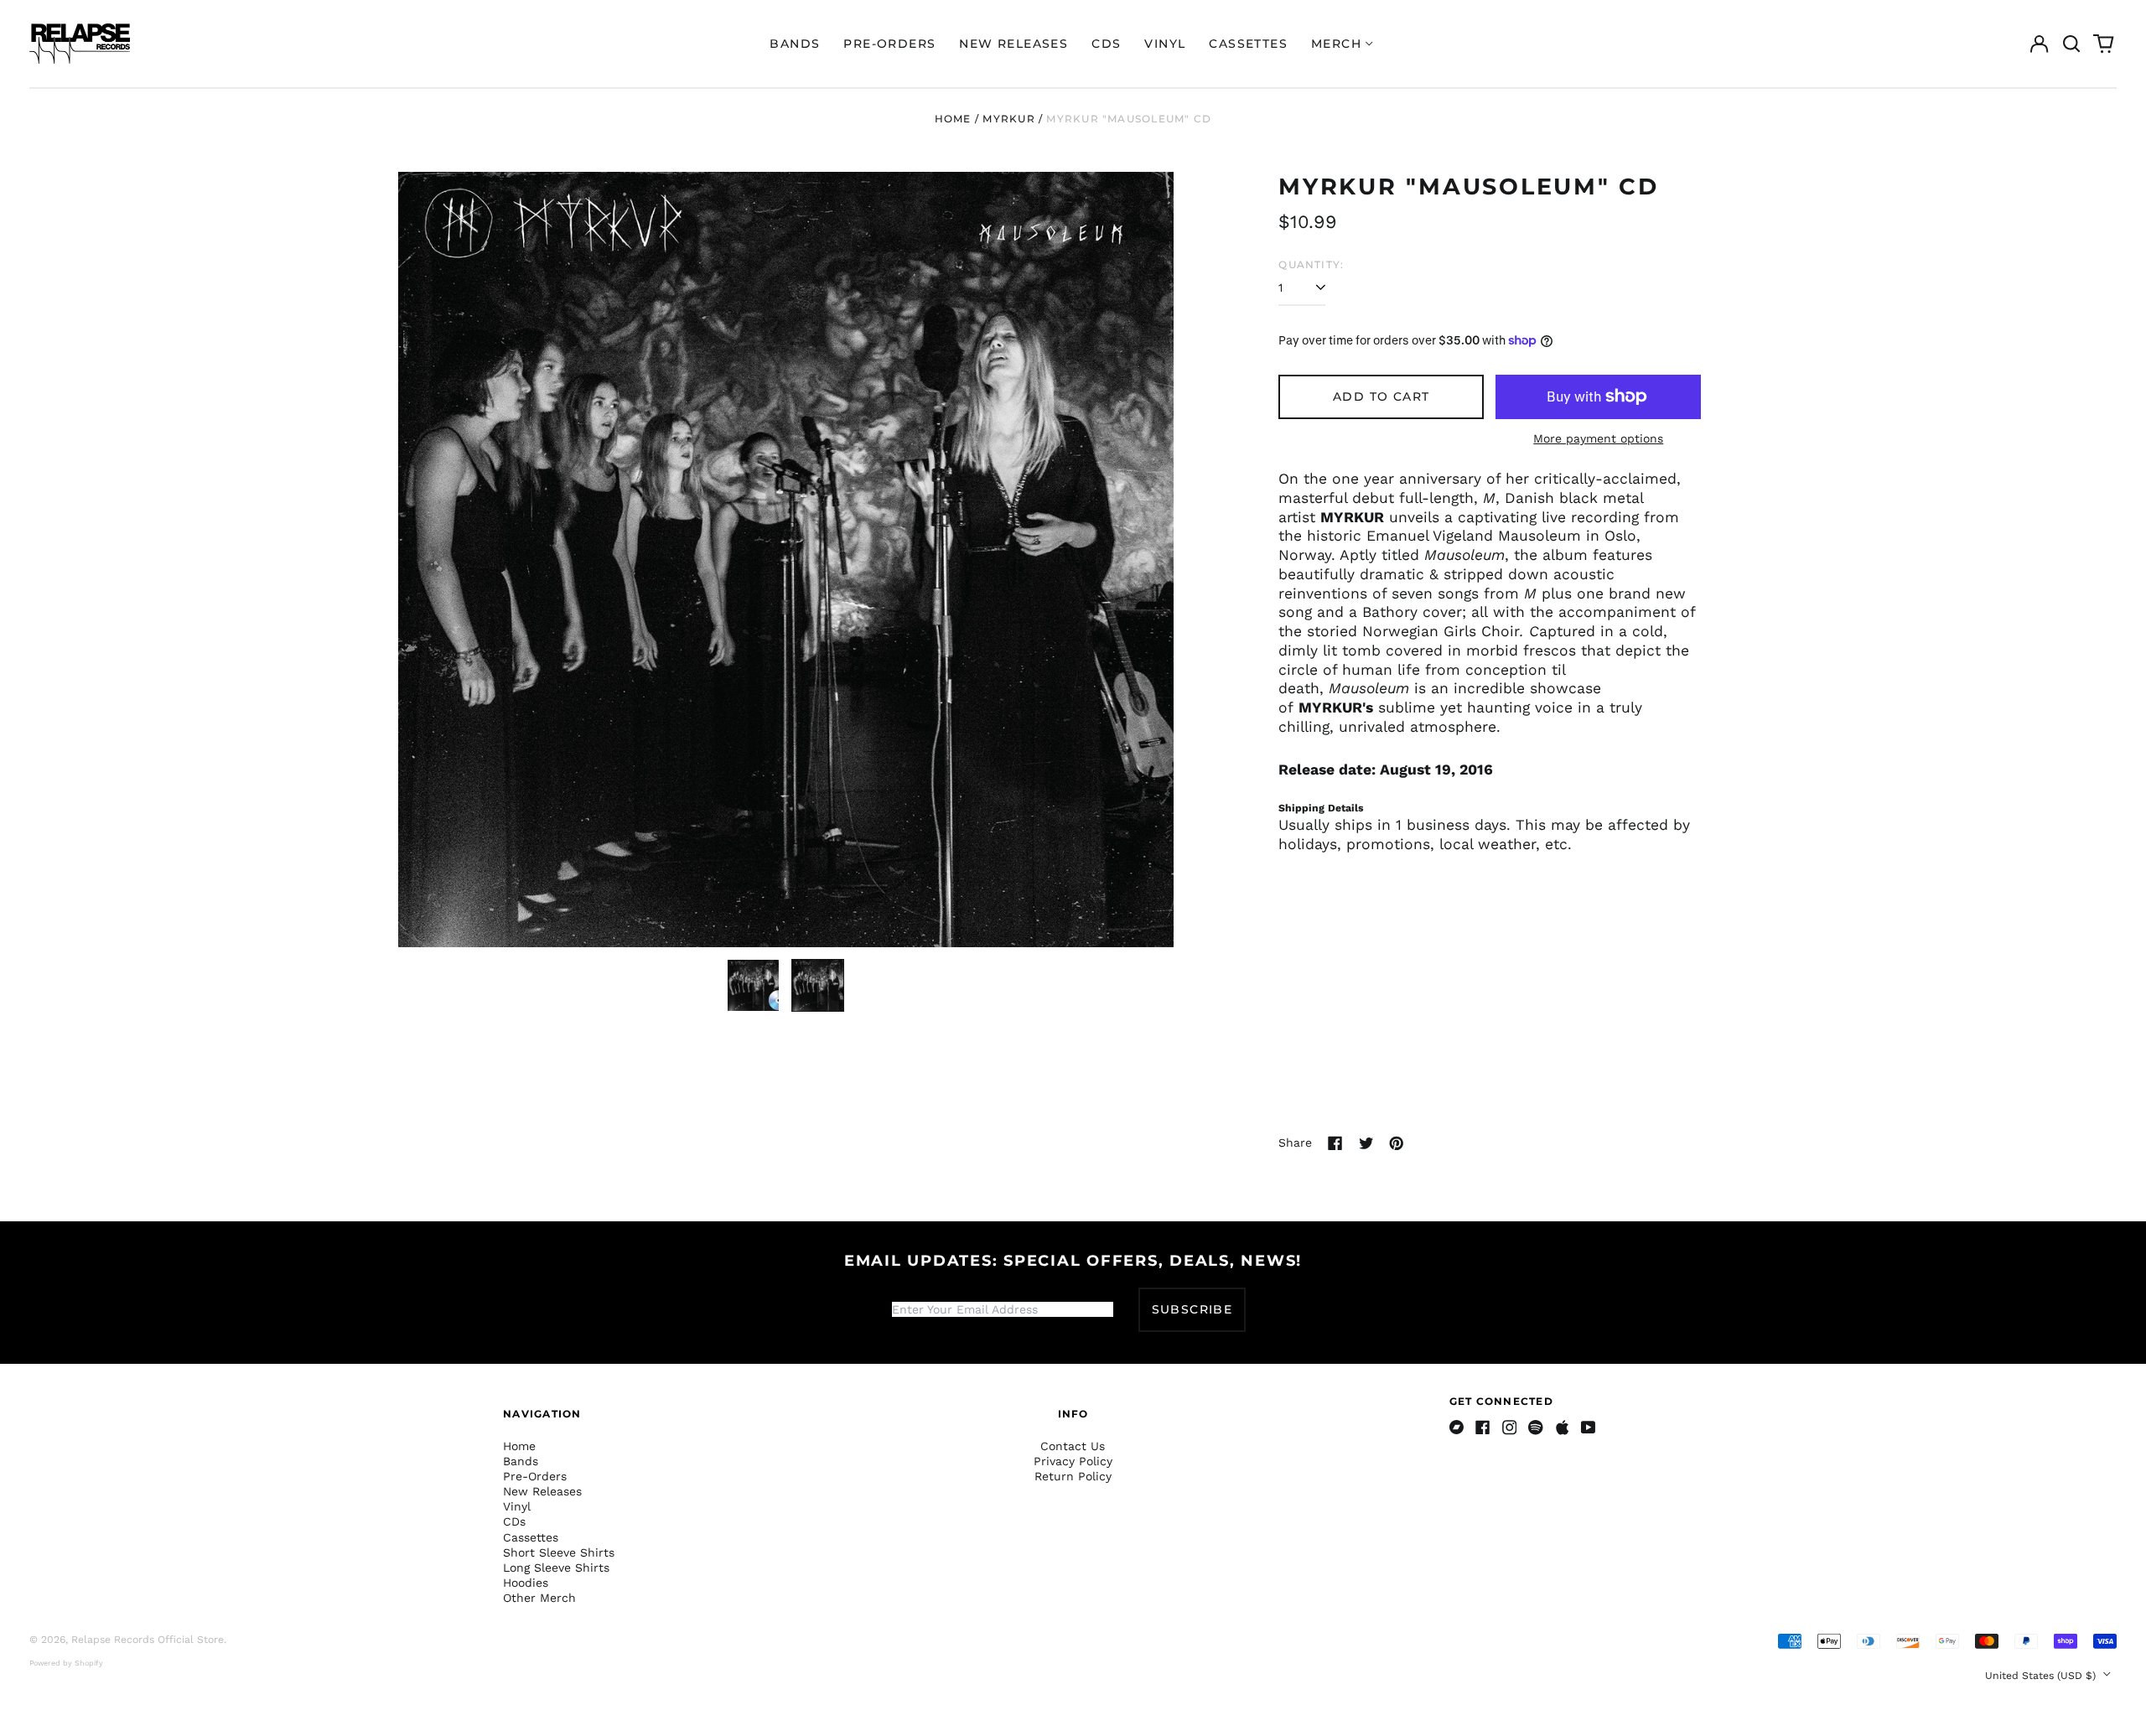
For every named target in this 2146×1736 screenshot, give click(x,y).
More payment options (1598, 438)
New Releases (1013, 44)
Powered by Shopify (66, 1663)
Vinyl (1165, 44)
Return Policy (1073, 1476)
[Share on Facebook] (1335, 1143)
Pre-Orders (889, 44)
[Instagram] (1510, 1428)
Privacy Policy (1073, 1461)
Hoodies (526, 1583)
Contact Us (1073, 1446)
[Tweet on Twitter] (1366, 1143)
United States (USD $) (2042, 1676)
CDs (1106, 44)
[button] (2071, 44)
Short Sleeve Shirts (559, 1552)
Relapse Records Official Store (148, 1640)
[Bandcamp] (1457, 1428)
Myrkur (1008, 119)
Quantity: (1311, 264)
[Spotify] (1536, 1428)
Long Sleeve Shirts (556, 1568)
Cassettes (1248, 44)
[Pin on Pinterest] (1397, 1143)
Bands (795, 44)
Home (953, 119)
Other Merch (539, 1598)
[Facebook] (1483, 1428)
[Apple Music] (1563, 1428)
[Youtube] (1589, 1428)
